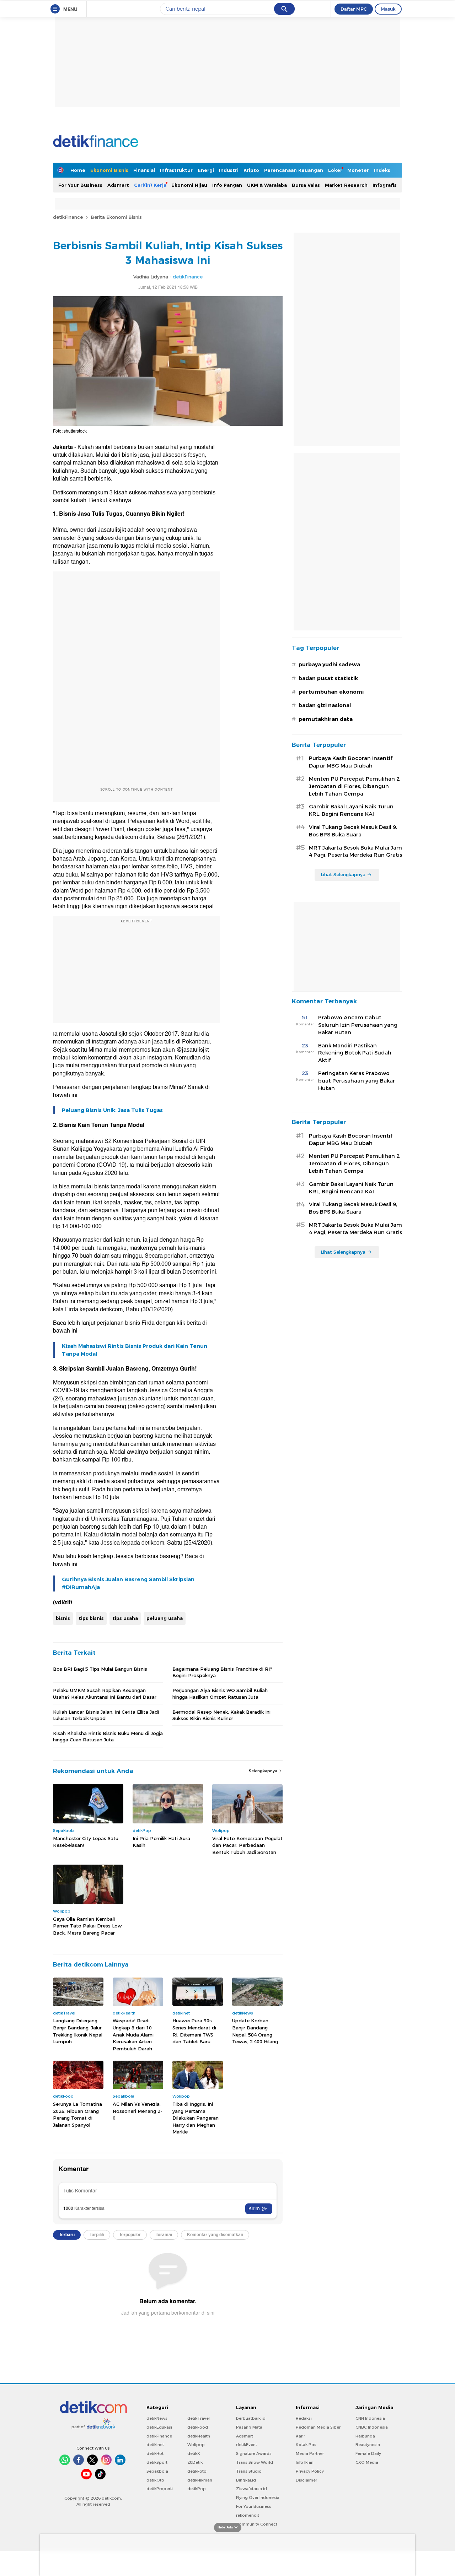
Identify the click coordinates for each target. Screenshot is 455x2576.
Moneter (358, 170)
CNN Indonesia (370, 2418)
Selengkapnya (264, 1771)
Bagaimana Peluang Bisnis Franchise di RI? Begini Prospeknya (222, 1672)
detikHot (155, 2453)
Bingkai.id (246, 2480)
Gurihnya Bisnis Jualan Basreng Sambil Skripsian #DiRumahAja (128, 1583)
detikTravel (199, 2418)
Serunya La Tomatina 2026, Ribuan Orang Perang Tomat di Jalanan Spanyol (77, 2114)
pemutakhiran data (326, 719)
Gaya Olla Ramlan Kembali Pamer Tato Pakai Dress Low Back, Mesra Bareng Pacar (87, 1926)
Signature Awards (254, 2453)
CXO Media (367, 2462)
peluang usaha (165, 1618)
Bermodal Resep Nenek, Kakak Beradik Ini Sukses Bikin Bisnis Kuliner (221, 1715)
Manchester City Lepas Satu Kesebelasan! (86, 1842)
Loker (335, 170)
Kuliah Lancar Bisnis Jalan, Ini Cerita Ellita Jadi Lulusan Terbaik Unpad (106, 1715)
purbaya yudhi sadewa (329, 665)
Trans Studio (249, 2471)
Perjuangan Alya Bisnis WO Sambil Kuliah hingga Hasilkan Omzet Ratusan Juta (220, 1693)
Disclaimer (306, 2480)
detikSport (157, 2462)
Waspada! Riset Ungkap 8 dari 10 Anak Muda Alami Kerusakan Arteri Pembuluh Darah (133, 2034)
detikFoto (197, 2471)
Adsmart (118, 185)
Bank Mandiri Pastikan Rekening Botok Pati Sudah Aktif (355, 1053)
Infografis (385, 185)
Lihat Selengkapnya (343, 874)
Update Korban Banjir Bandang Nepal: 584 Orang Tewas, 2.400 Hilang (255, 2031)
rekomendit (248, 2515)
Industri (229, 170)
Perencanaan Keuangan (294, 170)
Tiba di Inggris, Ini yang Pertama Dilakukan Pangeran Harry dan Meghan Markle (196, 2118)
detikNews (157, 2418)
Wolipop (196, 2445)
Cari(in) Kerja (150, 185)
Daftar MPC (354, 9)
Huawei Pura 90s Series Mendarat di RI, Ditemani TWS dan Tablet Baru (194, 2031)
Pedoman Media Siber (318, 2427)
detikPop (197, 2489)
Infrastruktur (176, 170)
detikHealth (199, 2436)
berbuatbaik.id (251, 2418)
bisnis (63, 1618)
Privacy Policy (310, 2471)
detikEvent (247, 2445)
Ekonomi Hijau (189, 185)
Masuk (388, 9)
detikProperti (160, 2489)
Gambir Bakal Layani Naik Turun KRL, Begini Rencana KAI (351, 810)
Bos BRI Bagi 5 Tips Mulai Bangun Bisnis (100, 1669)
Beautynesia (368, 2445)
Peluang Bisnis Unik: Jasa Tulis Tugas (112, 1110)
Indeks (382, 170)
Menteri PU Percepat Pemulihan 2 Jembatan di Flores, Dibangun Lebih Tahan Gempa (354, 786)
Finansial (144, 170)
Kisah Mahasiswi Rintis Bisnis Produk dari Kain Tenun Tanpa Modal (135, 1350)
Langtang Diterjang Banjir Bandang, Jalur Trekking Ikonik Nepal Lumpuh (78, 2031)
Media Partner (310, 2453)
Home (78, 170)
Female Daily (368, 2453)
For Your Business (80, 185)
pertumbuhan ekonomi (331, 692)
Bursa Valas (306, 185)
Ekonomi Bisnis (109, 170)
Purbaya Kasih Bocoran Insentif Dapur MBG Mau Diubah (351, 762)
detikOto (155, 2480)
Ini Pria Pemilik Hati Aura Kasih (161, 1842)
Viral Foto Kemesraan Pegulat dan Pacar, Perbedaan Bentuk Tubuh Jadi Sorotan (247, 1845)
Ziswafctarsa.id (251, 2489)
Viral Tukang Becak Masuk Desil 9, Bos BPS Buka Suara (353, 831)
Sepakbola (157, 2471)
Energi (206, 170)
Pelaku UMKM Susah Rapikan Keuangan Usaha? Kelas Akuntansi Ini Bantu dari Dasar (105, 1693)
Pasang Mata (249, 2427)
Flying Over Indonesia (258, 2498)
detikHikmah (200, 2480)
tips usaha (125, 1618)
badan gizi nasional (325, 705)
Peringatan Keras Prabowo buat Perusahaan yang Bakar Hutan (357, 1081)
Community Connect (257, 2524)
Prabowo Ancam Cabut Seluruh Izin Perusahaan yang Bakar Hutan (358, 1025)
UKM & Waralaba (267, 185)
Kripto (251, 170)
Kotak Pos (306, 2445)
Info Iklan (305, 2462)
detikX (194, 2453)
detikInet (155, 2445)
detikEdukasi (159, 2427)
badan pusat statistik (328, 678)
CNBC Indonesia (372, 2427)
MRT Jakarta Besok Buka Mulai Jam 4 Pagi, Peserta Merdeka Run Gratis (355, 852)
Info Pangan (227, 185)
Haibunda (365, 2436)
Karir (300, 2436)
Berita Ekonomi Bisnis (116, 217)
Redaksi (304, 2418)
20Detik (195, 2462)
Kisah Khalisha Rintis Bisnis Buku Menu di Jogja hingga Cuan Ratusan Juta (108, 1736)
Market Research (346, 185)
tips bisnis (91, 1618)
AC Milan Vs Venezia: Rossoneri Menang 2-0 (137, 2111)
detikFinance (68, 217)
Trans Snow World (255, 2462)
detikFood (198, 2427)
